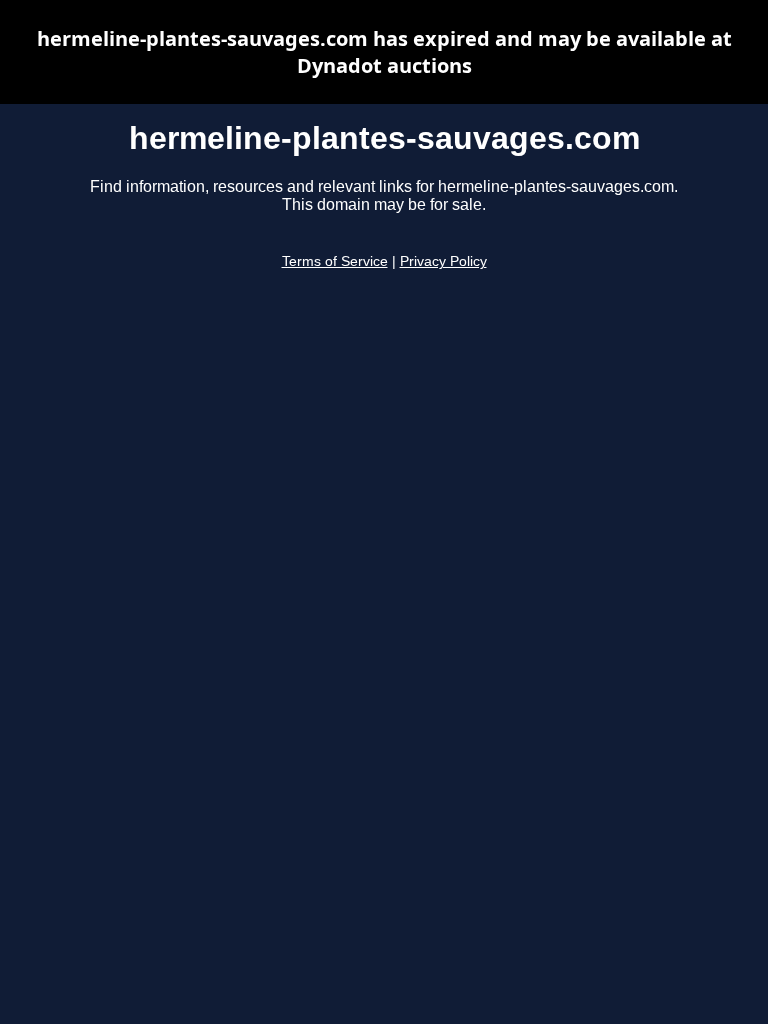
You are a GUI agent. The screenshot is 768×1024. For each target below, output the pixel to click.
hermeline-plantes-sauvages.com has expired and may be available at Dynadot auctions (384, 52)
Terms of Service (335, 261)
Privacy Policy (443, 261)
